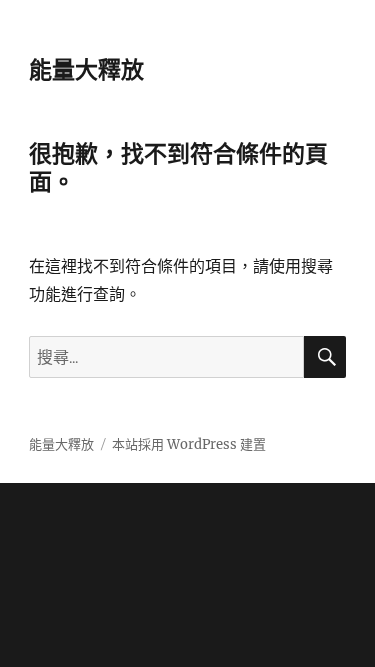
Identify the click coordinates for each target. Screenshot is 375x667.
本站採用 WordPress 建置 (189, 444)
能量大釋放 (86, 70)
